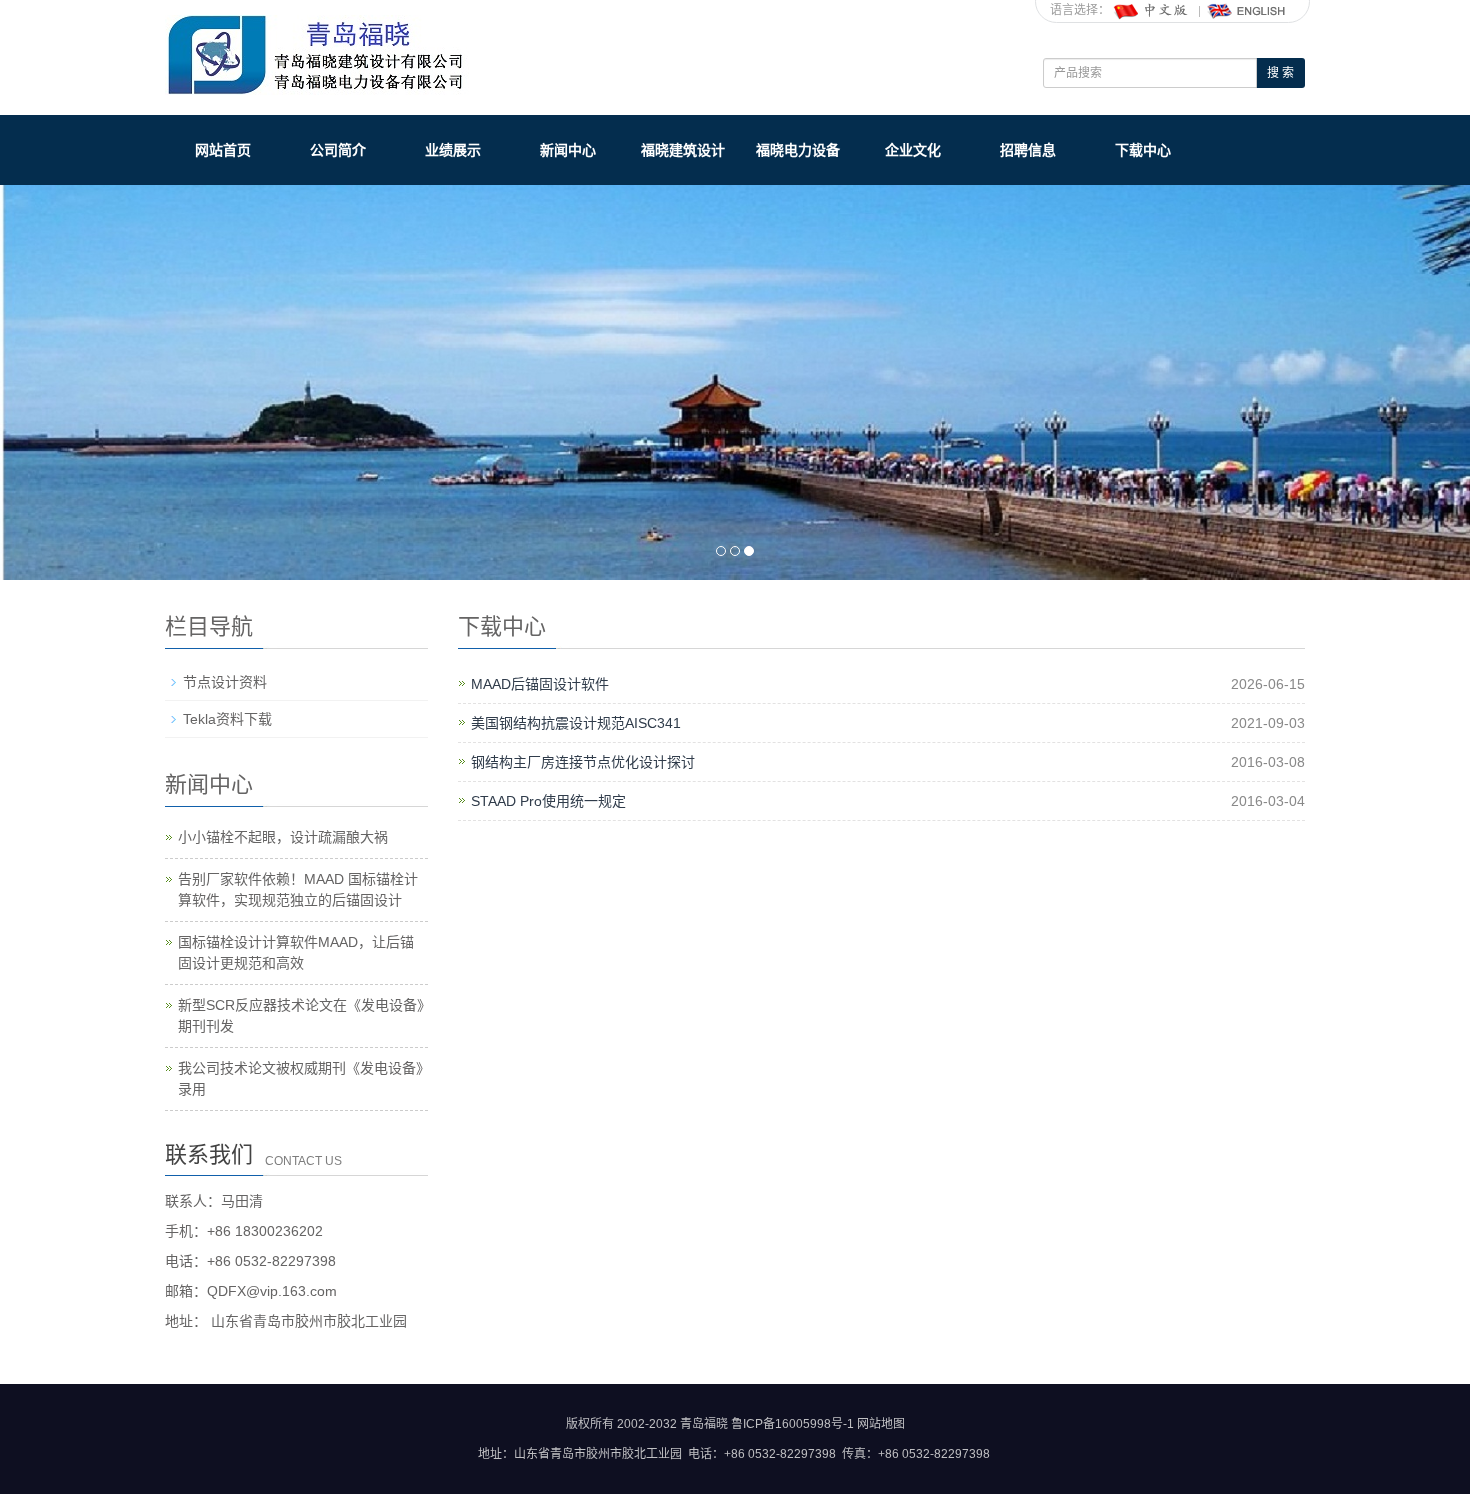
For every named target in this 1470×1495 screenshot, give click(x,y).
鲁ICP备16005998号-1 (792, 1424)
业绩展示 (453, 150)
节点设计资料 (225, 682)
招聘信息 (1028, 150)
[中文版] (1152, 10)
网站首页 (223, 150)
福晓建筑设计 (683, 150)
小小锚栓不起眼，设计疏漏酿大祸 (283, 837)
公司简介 (338, 150)
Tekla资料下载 (227, 719)
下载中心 (1143, 150)
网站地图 (881, 1424)
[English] (1247, 10)
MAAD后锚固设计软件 (540, 684)
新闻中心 (568, 150)
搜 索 (1280, 73)
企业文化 (913, 150)
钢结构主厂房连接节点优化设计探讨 (583, 762)
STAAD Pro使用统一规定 (548, 801)
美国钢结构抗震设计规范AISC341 (576, 723)
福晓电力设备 (798, 150)
